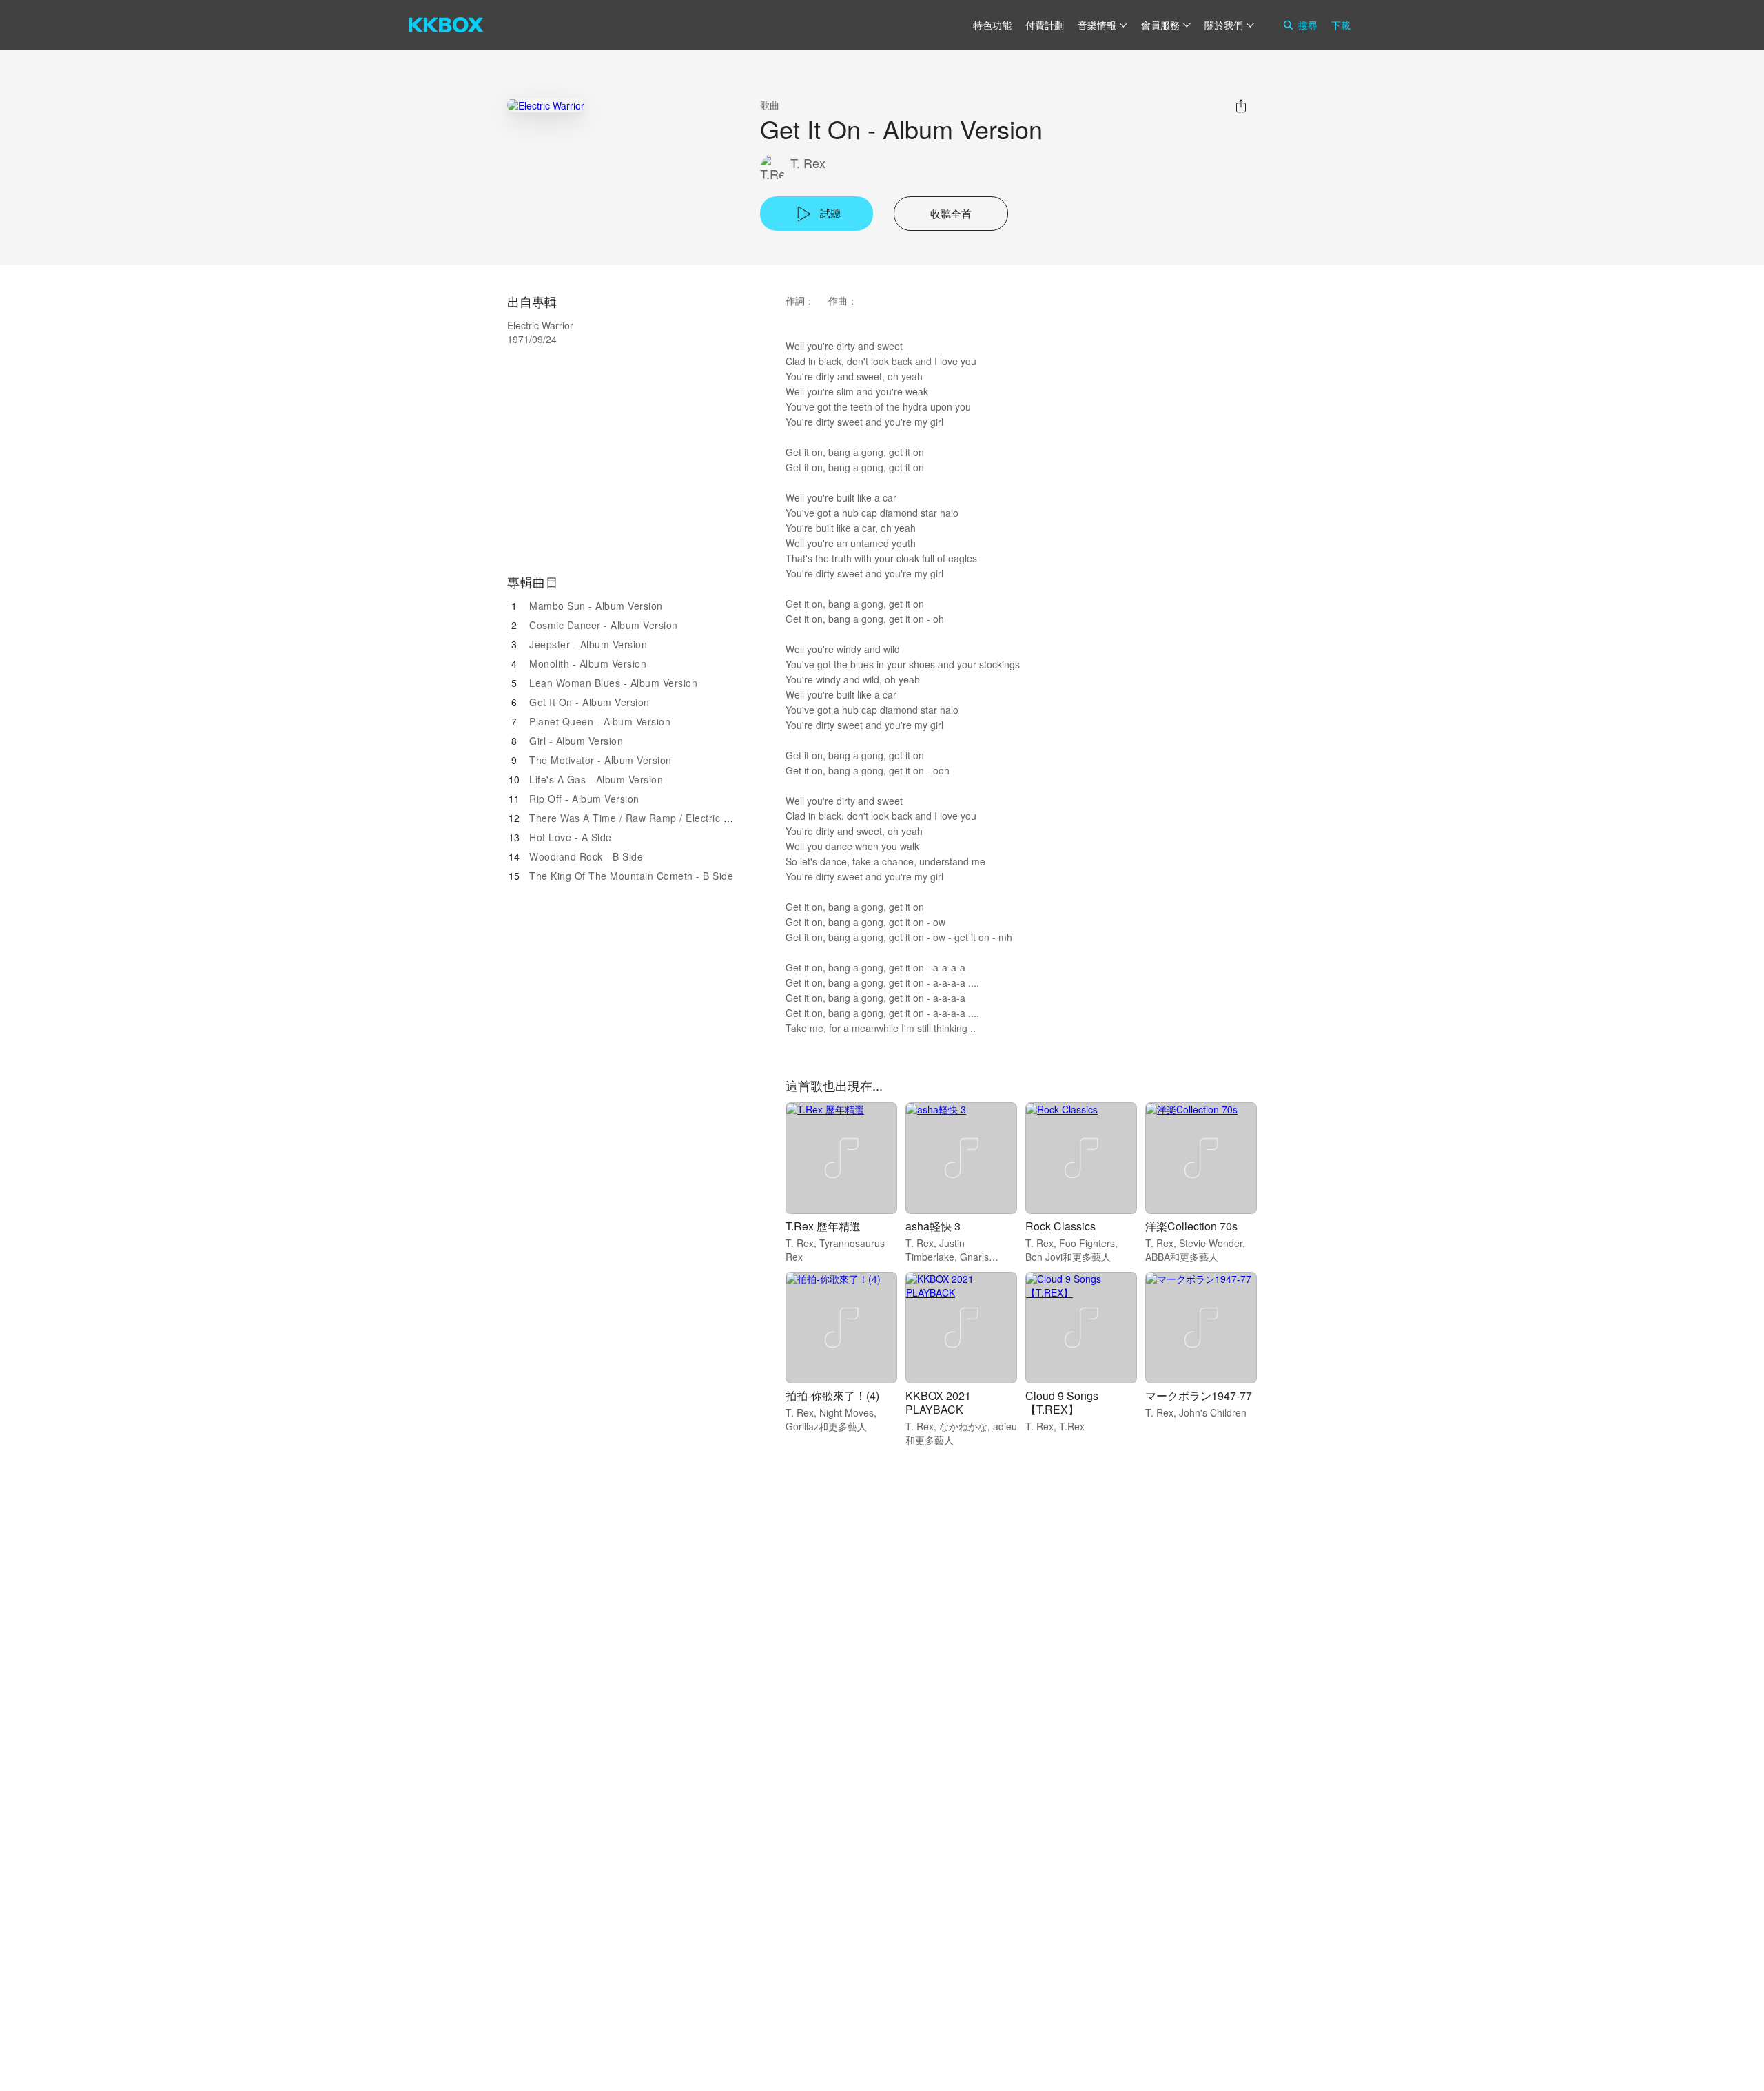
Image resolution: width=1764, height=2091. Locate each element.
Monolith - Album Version (588, 663)
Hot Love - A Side (571, 837)
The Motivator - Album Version (601, 760)
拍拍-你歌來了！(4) (832, 1395)
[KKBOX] (446, 25)
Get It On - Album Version (589, 702)
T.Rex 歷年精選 (823, 1226)
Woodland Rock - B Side (586, 856)
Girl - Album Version (576, 741)
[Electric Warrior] (546, 105)
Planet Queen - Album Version (600, 721)
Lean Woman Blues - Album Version (613, 683)
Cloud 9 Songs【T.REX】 (1062, 1402)
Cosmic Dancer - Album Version (604, 625)
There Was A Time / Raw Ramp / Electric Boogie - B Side (663, 818)
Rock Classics (1060, 1226)
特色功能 (992, 25)
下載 (1341, 25)
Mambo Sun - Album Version (596, 606)
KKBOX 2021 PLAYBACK (938, 1402)
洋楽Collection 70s (1191, 1226)
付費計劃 (1045, 25)
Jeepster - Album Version (588, 644)
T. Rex (808, 163)
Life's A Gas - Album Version (596, 779)
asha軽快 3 (933, 1226)
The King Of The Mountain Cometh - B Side (631, 876)
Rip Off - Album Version (584, 799)
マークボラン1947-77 (1199, 1395)
